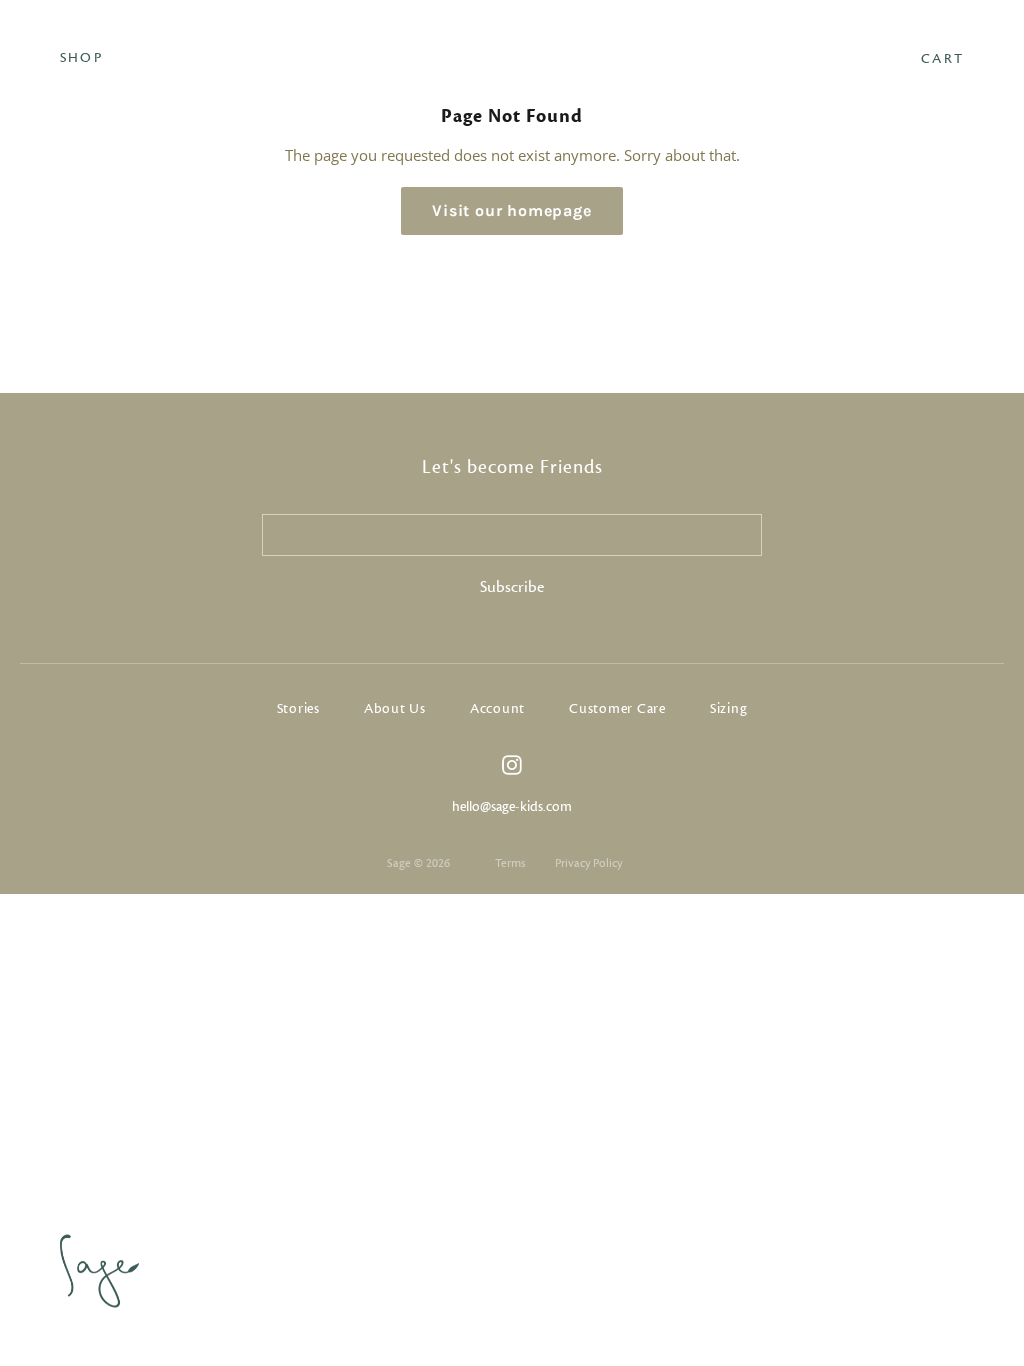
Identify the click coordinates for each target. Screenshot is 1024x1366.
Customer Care (617, 709)
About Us (395, 709)
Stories (298, 709)
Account (497, 709)
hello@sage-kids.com (512, 807)
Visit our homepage (511, 210)
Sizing (729, 709)
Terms (510, 863)
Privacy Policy (588, 863)
